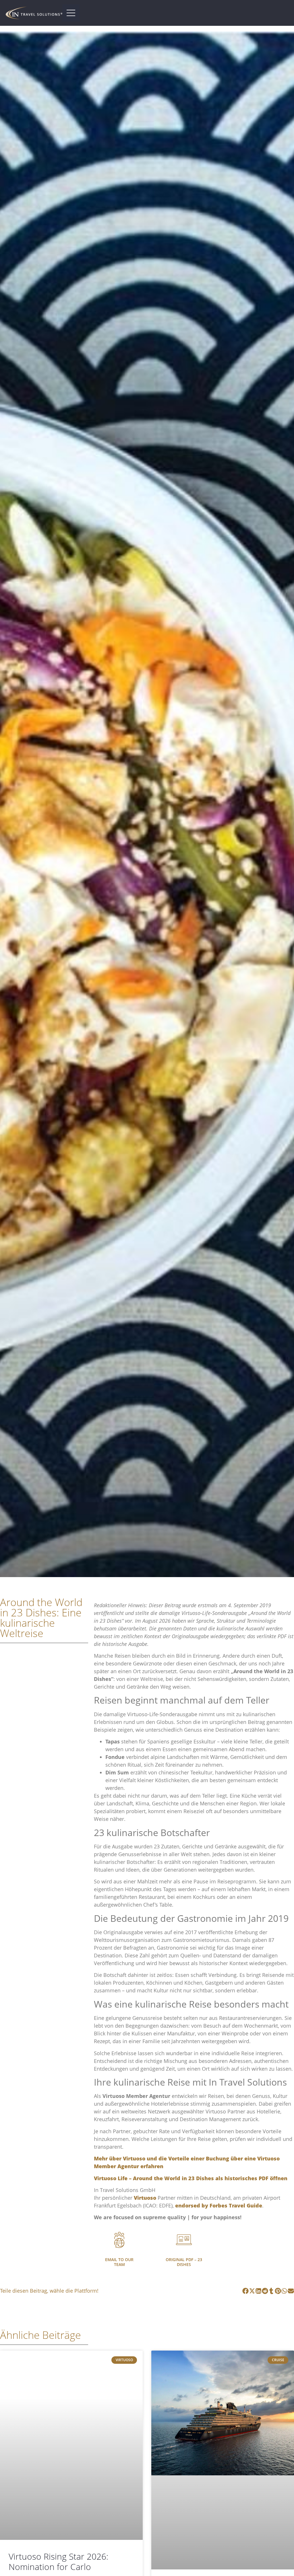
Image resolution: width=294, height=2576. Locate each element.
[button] (246, 2291)
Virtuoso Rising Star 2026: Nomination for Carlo (58, 2562)
